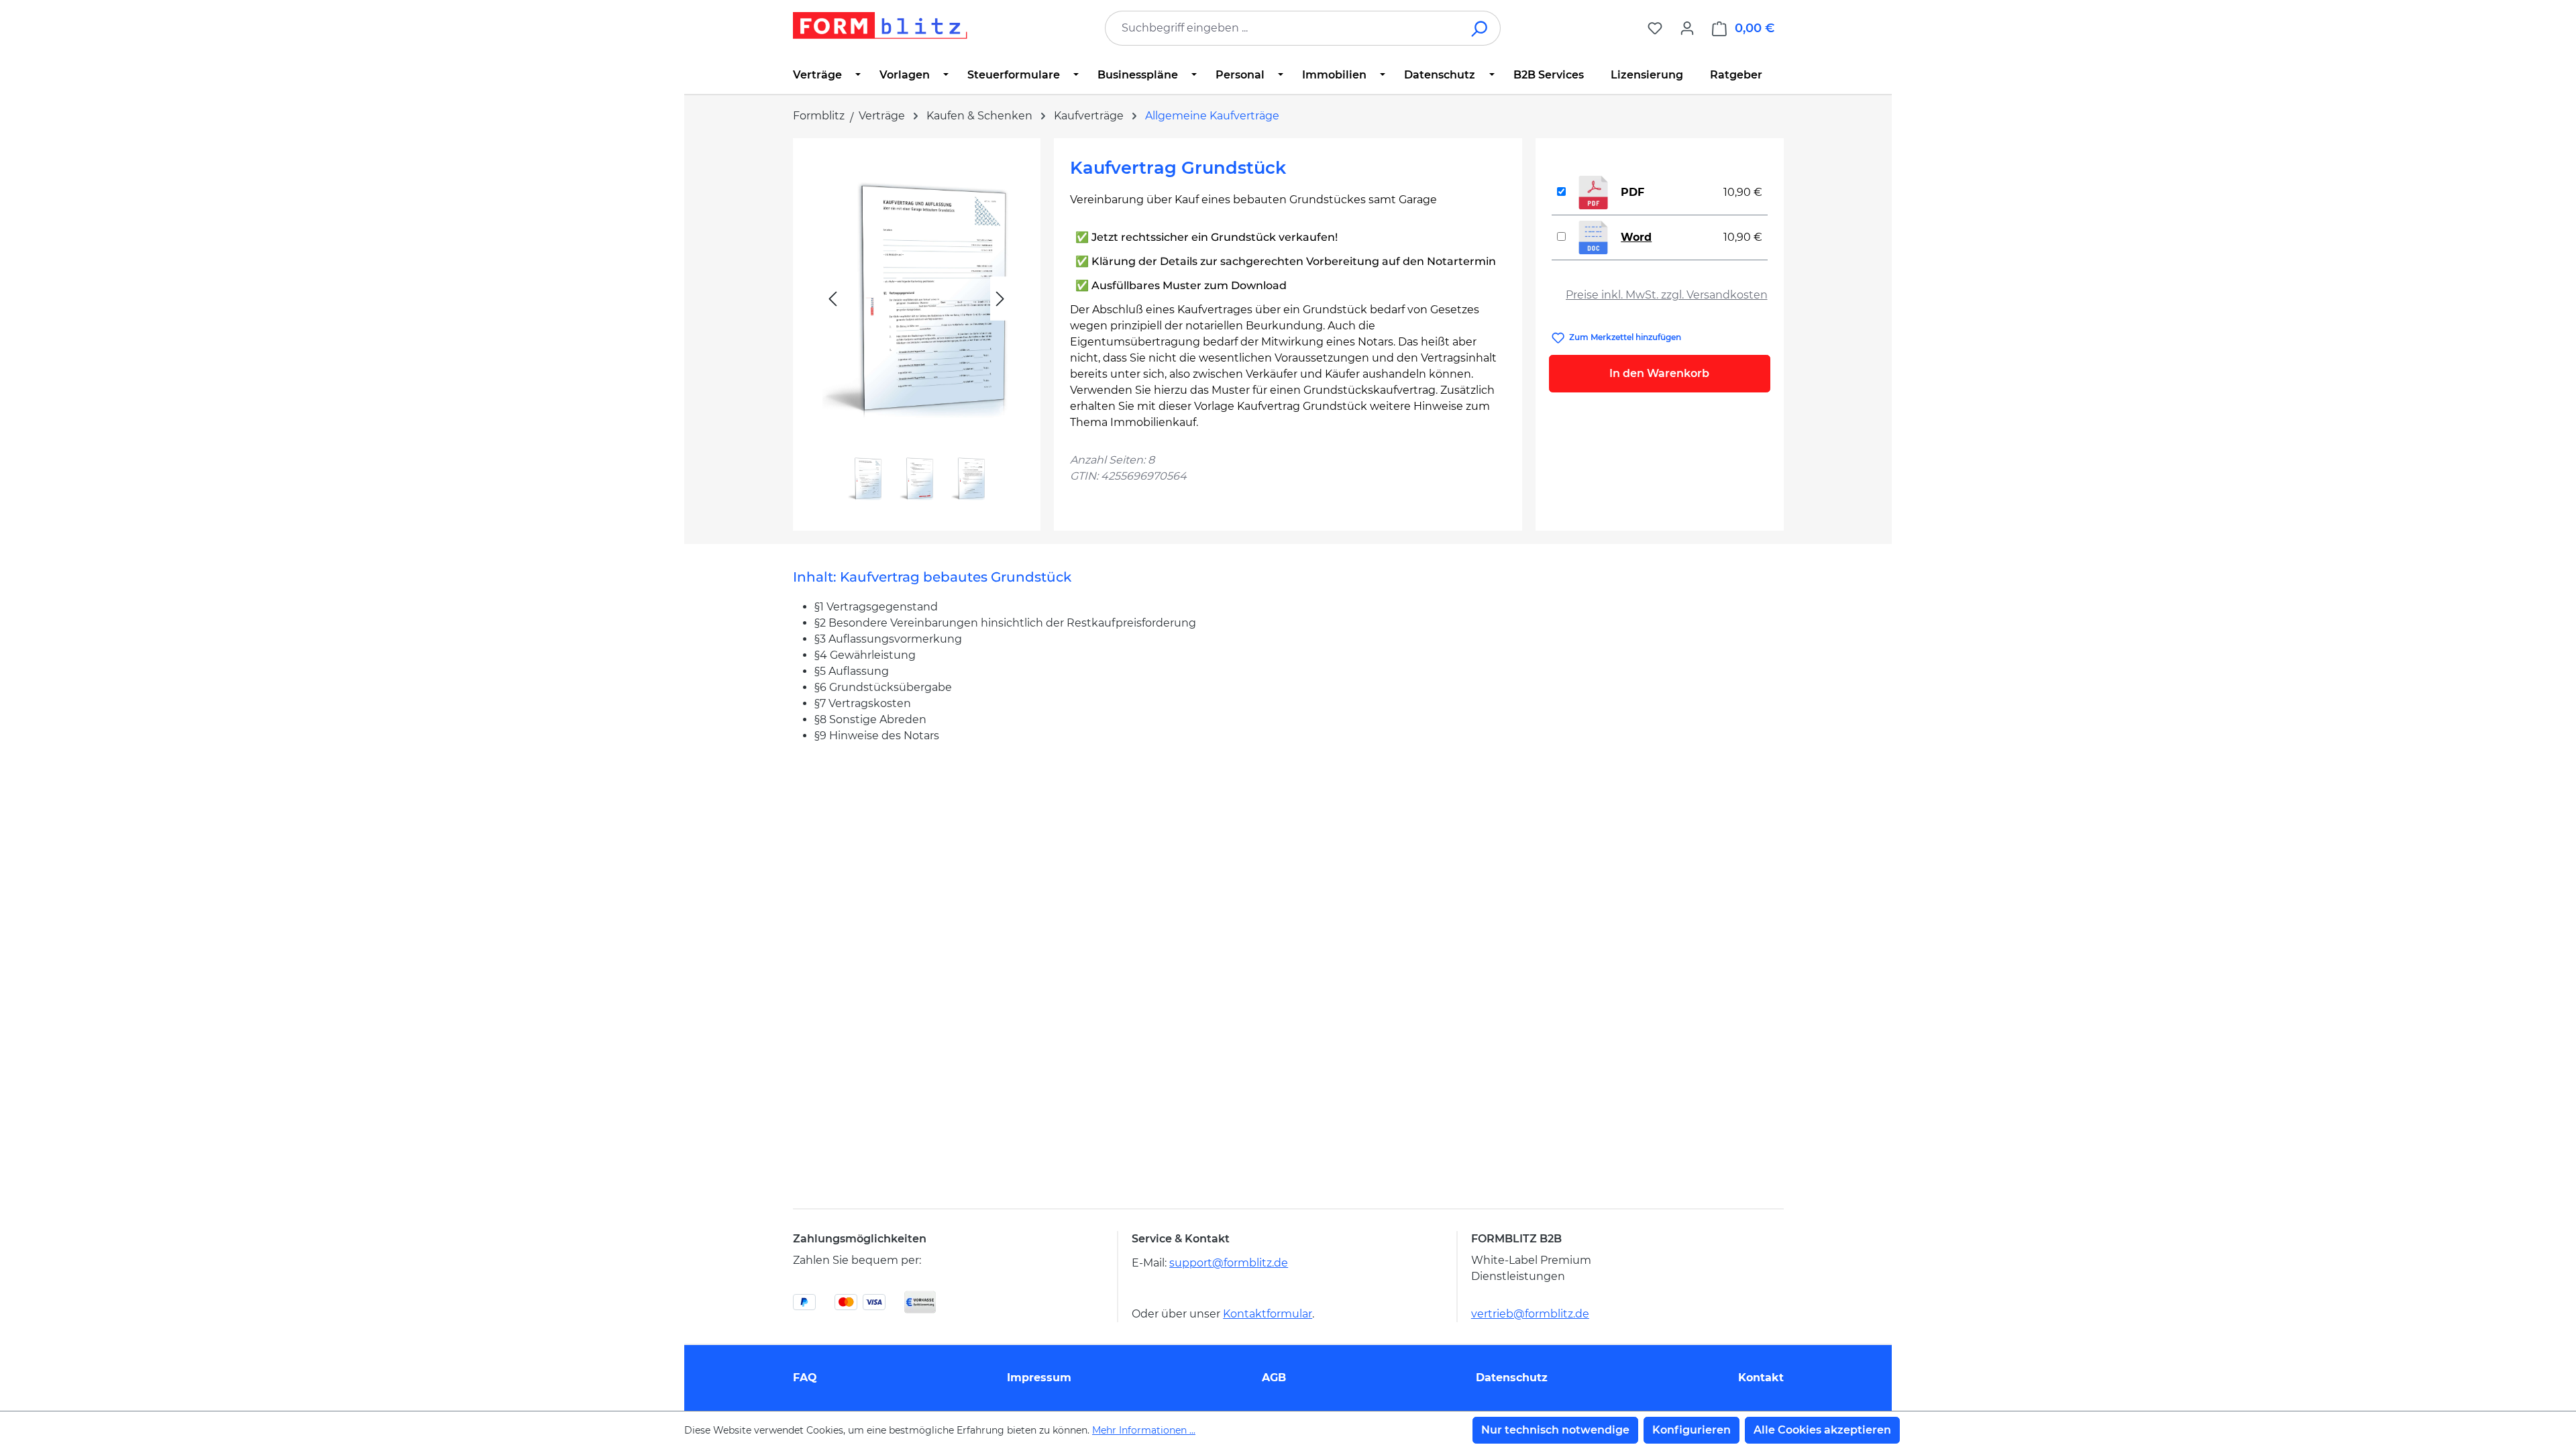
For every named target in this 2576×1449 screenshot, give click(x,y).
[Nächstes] (1000, 299)
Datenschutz (1512, 1378)
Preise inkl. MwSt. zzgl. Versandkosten (1667, 295)
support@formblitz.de (1229, 1263)
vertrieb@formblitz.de (1530, 1314)
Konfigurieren (1692, 1430)
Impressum (1039, 1378)
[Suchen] (1480, 28)
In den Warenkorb (1659, 373)
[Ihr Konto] (1687, 28)
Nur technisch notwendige (1555, 1430)
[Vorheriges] (833, 299)
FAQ (805, 1378)
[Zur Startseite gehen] (880, 25)
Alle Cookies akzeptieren (1822, 1430)
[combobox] (1283, 28)
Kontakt (1761, 1378)
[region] (917, 329)
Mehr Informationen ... (1144, 1430)
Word (1636, 237)
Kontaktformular (1268, 1314)
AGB (1274, 1378)
